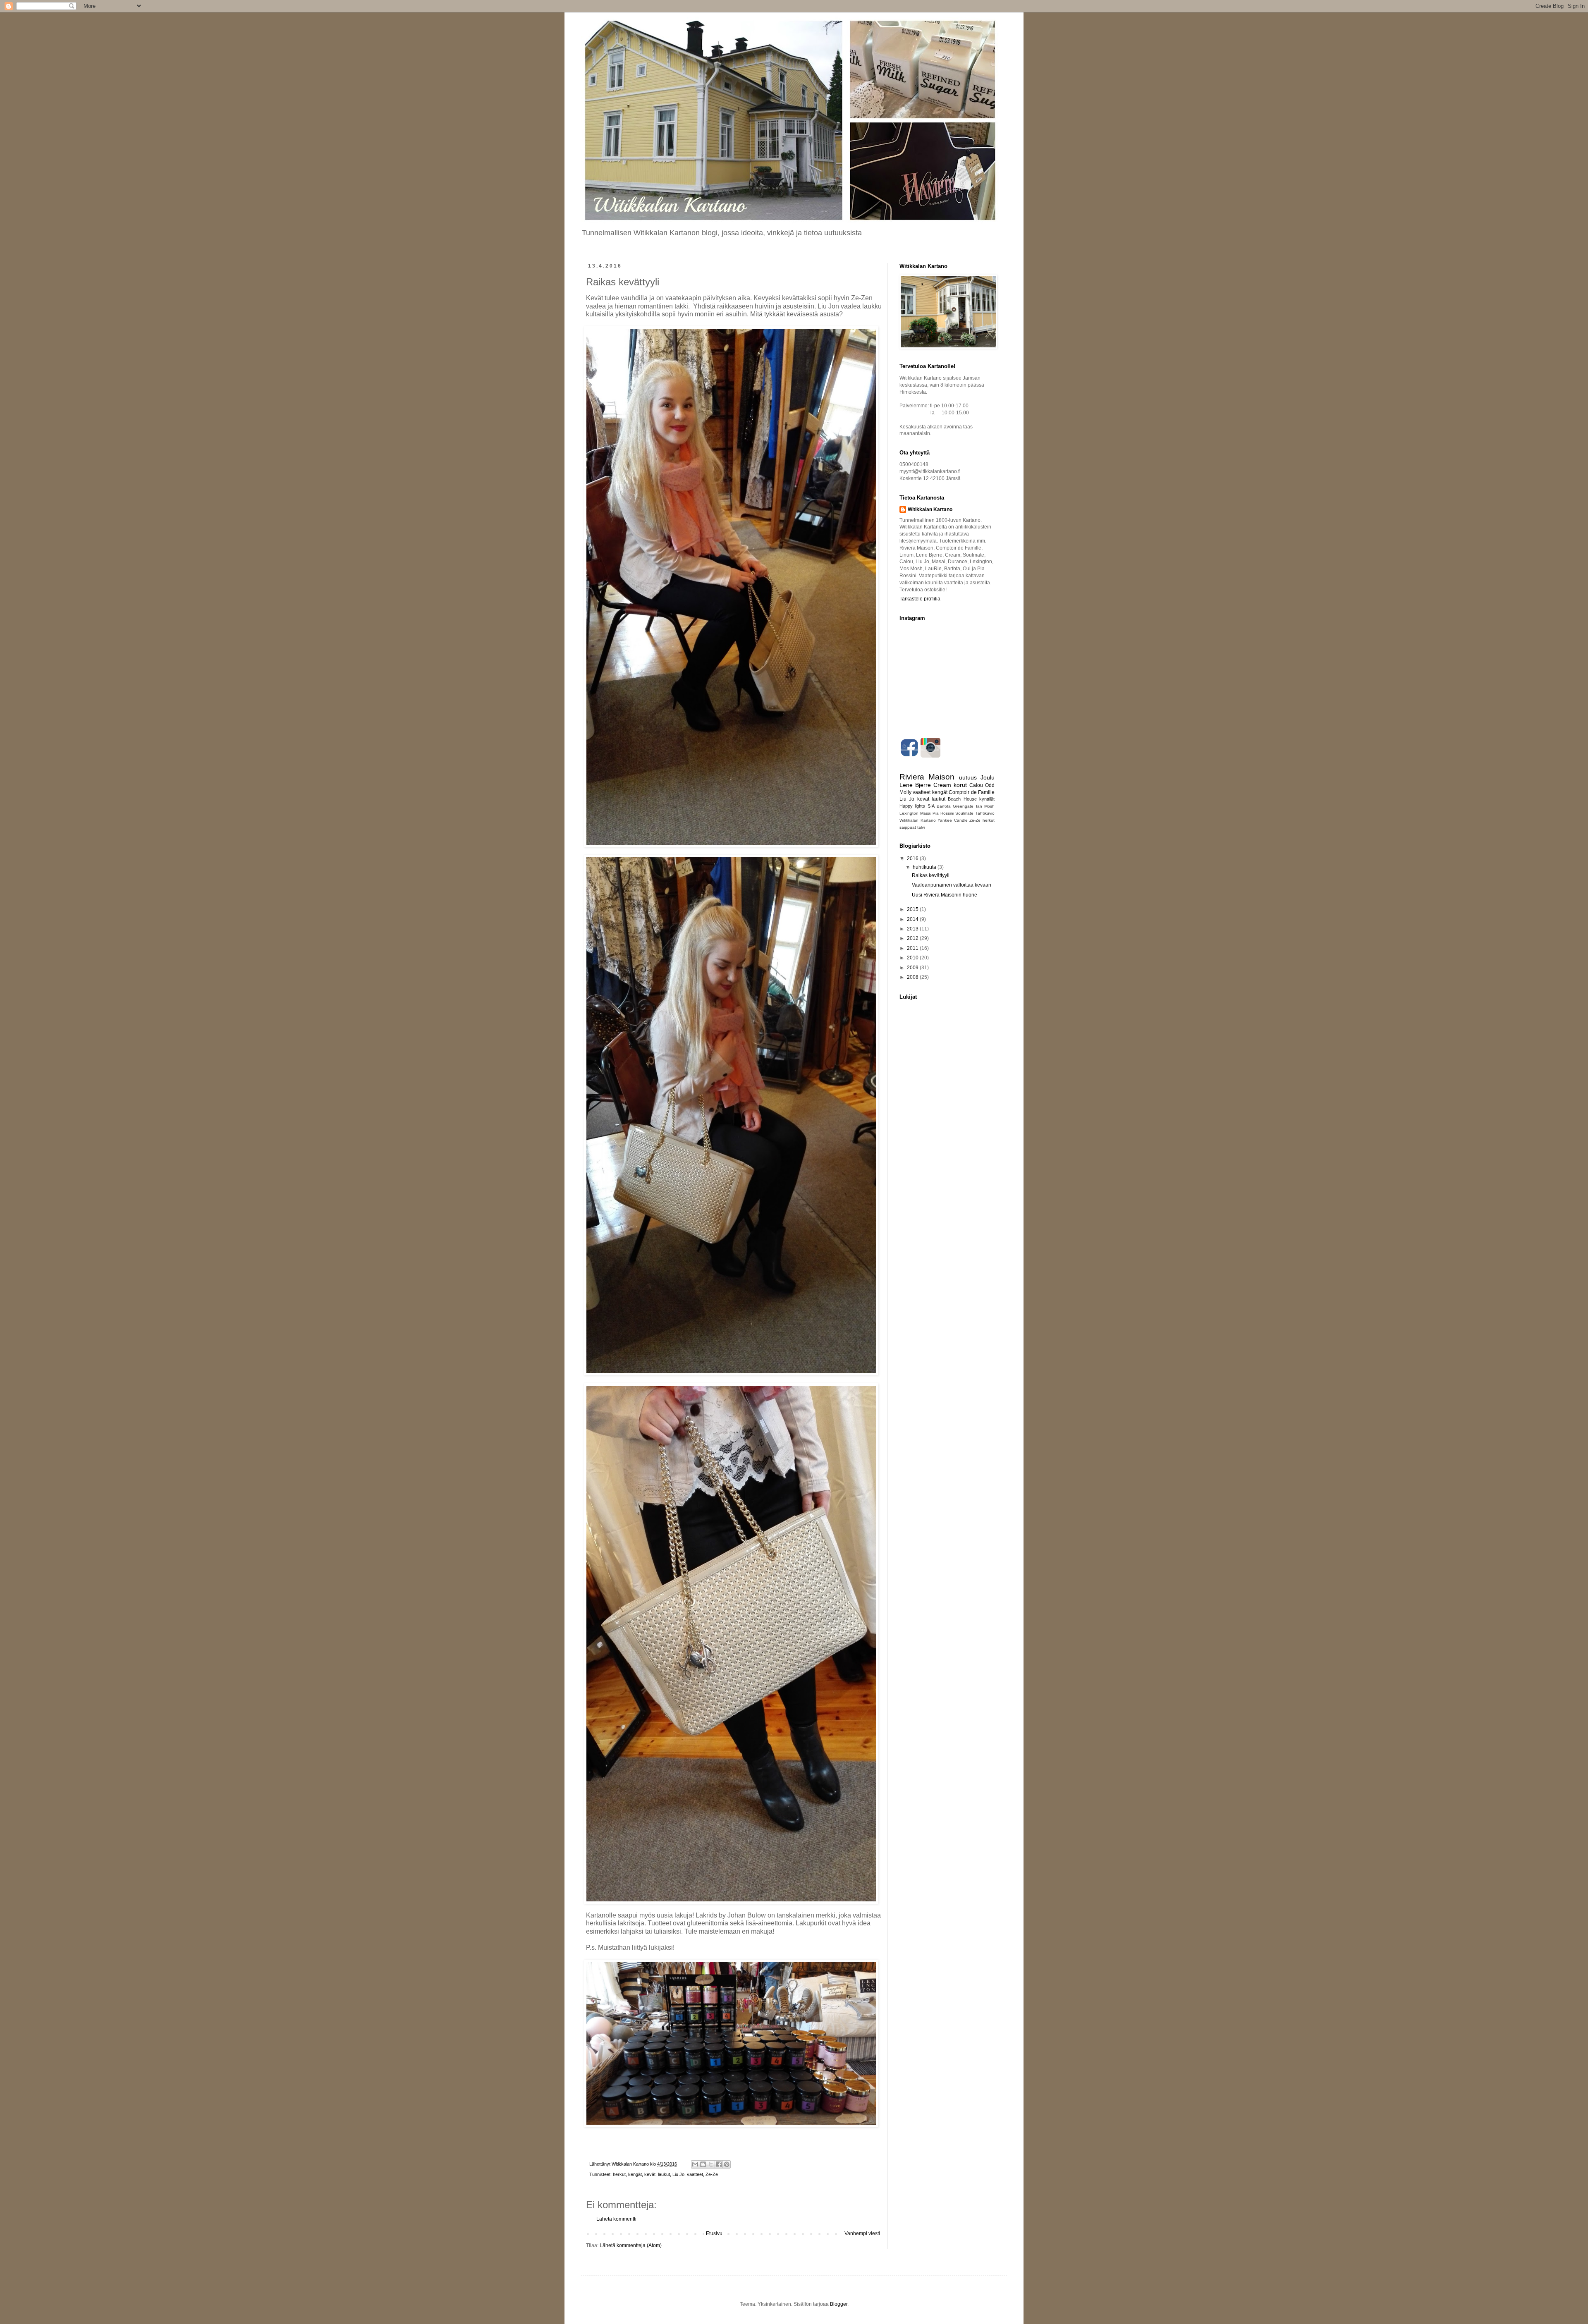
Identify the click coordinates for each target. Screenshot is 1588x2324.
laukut (664, 2174)
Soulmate (964, 813)
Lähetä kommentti (616, 2219)
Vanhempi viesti (862, 2233)
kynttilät (987, 799)
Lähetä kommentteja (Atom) (631, 2245)
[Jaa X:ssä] (711, 2164)
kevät (650, 2174)
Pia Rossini (943, 813)
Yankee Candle (953, 820)
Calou (976, 785)
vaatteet (695, 2174)
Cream (942, 785)
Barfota (944, 806)
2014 (913, 919)
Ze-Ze (712, 2174)
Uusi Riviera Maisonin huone (945, 895)
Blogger (839, 2304)
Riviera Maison (927, 777)
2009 (913, 968)
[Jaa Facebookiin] (719, 2164)
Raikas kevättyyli (931, 875)
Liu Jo (678, 2174)
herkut (619, 2174)
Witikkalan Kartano (930, 509)
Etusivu (714, 2233)
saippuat (908, 827)
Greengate (963, 806)
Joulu (988, 777)
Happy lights (912, 806)
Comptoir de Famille (972, 792)
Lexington (909, 813)
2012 (913, 938)
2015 (913, 909)
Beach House (962, 799)
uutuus (968, 777)
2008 (913, 977)
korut (960, 785)
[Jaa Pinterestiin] (727, 2164)
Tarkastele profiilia (920, 599)
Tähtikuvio (985, 813)
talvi (921, 827)
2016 (913, 858)
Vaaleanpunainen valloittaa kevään (952, 885)
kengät (635, 2174)
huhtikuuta (925, 867)
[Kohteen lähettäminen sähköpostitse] (695, 2164)
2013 (913, 929)
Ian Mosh (985, 806)
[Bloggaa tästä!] (703, 2164)
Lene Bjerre (915, 785)
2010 (913, 958)
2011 (913, 948)
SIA (931, 806)
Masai (926, 813)
